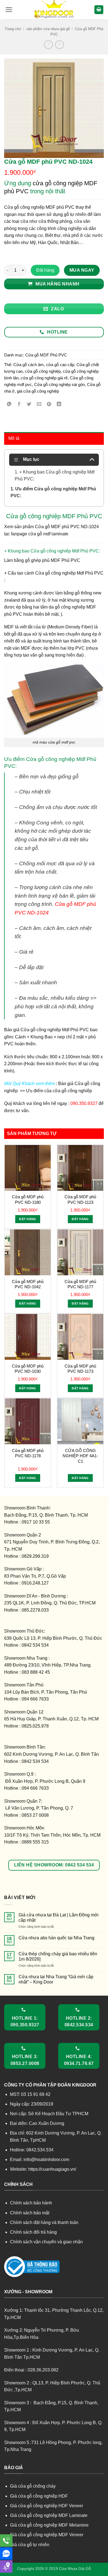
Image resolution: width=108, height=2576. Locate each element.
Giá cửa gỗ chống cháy (33, 2486)
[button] (9, 10)
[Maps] (6, 2566)
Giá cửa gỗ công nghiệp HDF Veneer (47, 2506)
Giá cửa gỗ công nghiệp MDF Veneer (47, 2535)
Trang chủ (13, 29)
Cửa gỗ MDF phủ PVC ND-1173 (80, 1369)
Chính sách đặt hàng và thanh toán (44, 2222)
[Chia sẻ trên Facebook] (19, 405)
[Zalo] (6, 2553)
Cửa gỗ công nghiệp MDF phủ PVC (39, 207)
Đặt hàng (45, 270)
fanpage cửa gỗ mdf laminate (40, 534)
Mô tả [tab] (14, 438)
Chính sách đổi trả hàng (33, 2232)
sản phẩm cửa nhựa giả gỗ (48, 29)
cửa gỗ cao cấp (60, 365)
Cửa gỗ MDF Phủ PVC (46, 355)
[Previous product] (59, 45)
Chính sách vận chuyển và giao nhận (46, 2242)
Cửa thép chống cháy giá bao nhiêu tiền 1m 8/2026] (58, 1956)
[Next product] (48, 45)
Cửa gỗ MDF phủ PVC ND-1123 (80, 1200)
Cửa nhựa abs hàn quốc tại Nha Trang (56, 1938)
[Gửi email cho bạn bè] (39, 405)
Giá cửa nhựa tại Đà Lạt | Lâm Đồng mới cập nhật (59, 1918)
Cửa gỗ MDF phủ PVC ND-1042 (28, 1284)
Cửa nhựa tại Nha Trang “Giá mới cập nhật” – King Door (56, 1979)
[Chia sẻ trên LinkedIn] (59, 405)
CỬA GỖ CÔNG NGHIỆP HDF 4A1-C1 (80, 1456)
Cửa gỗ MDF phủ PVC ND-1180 (28, 1200)
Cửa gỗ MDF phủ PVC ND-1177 (80, 1284)
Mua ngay (82, 270)
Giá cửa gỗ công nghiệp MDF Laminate (49, 2515)
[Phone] (6, 2541)
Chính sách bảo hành (31, 2203)
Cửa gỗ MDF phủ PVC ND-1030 (28, 1369)
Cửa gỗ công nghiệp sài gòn (59, 384)
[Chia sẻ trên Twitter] (29, 405)
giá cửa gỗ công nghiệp (38, 391)
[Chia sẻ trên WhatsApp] (9, 405)
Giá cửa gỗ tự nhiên (30, 2545)
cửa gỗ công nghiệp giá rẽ (44, 378)
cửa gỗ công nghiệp (43, 371)
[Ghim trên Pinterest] (49, 405)
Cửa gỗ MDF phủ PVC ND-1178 (28, 1453)
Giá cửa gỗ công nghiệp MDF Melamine (49, 2525)
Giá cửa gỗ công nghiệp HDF (39, 2496)
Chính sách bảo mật (30, 2213)
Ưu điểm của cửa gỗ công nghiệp (58, 1091)
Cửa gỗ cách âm (29, 365)
